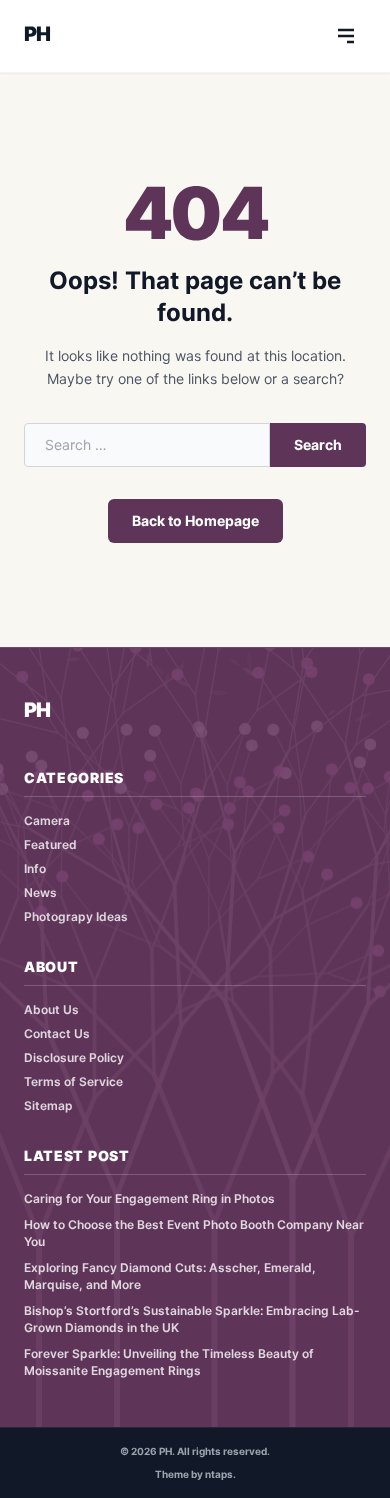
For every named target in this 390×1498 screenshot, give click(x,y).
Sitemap (48, 1105)
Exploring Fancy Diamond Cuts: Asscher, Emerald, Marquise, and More (170, 1276)
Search (318, 444)
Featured (50, 844)
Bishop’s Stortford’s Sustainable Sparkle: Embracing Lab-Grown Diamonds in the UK (192, 1319)
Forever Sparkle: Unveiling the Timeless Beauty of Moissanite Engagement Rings (169, 1362)
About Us (51, 1009)
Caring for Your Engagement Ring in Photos (149, 1198)
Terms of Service (73, 1081)
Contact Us (57, 1033)
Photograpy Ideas (76, 916)
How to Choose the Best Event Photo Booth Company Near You (194, 1233)
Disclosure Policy (74, 1057)
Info (35, 868)
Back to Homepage (195, 520)
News (40, 892)
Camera (47, 820)
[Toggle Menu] (346, 36)
